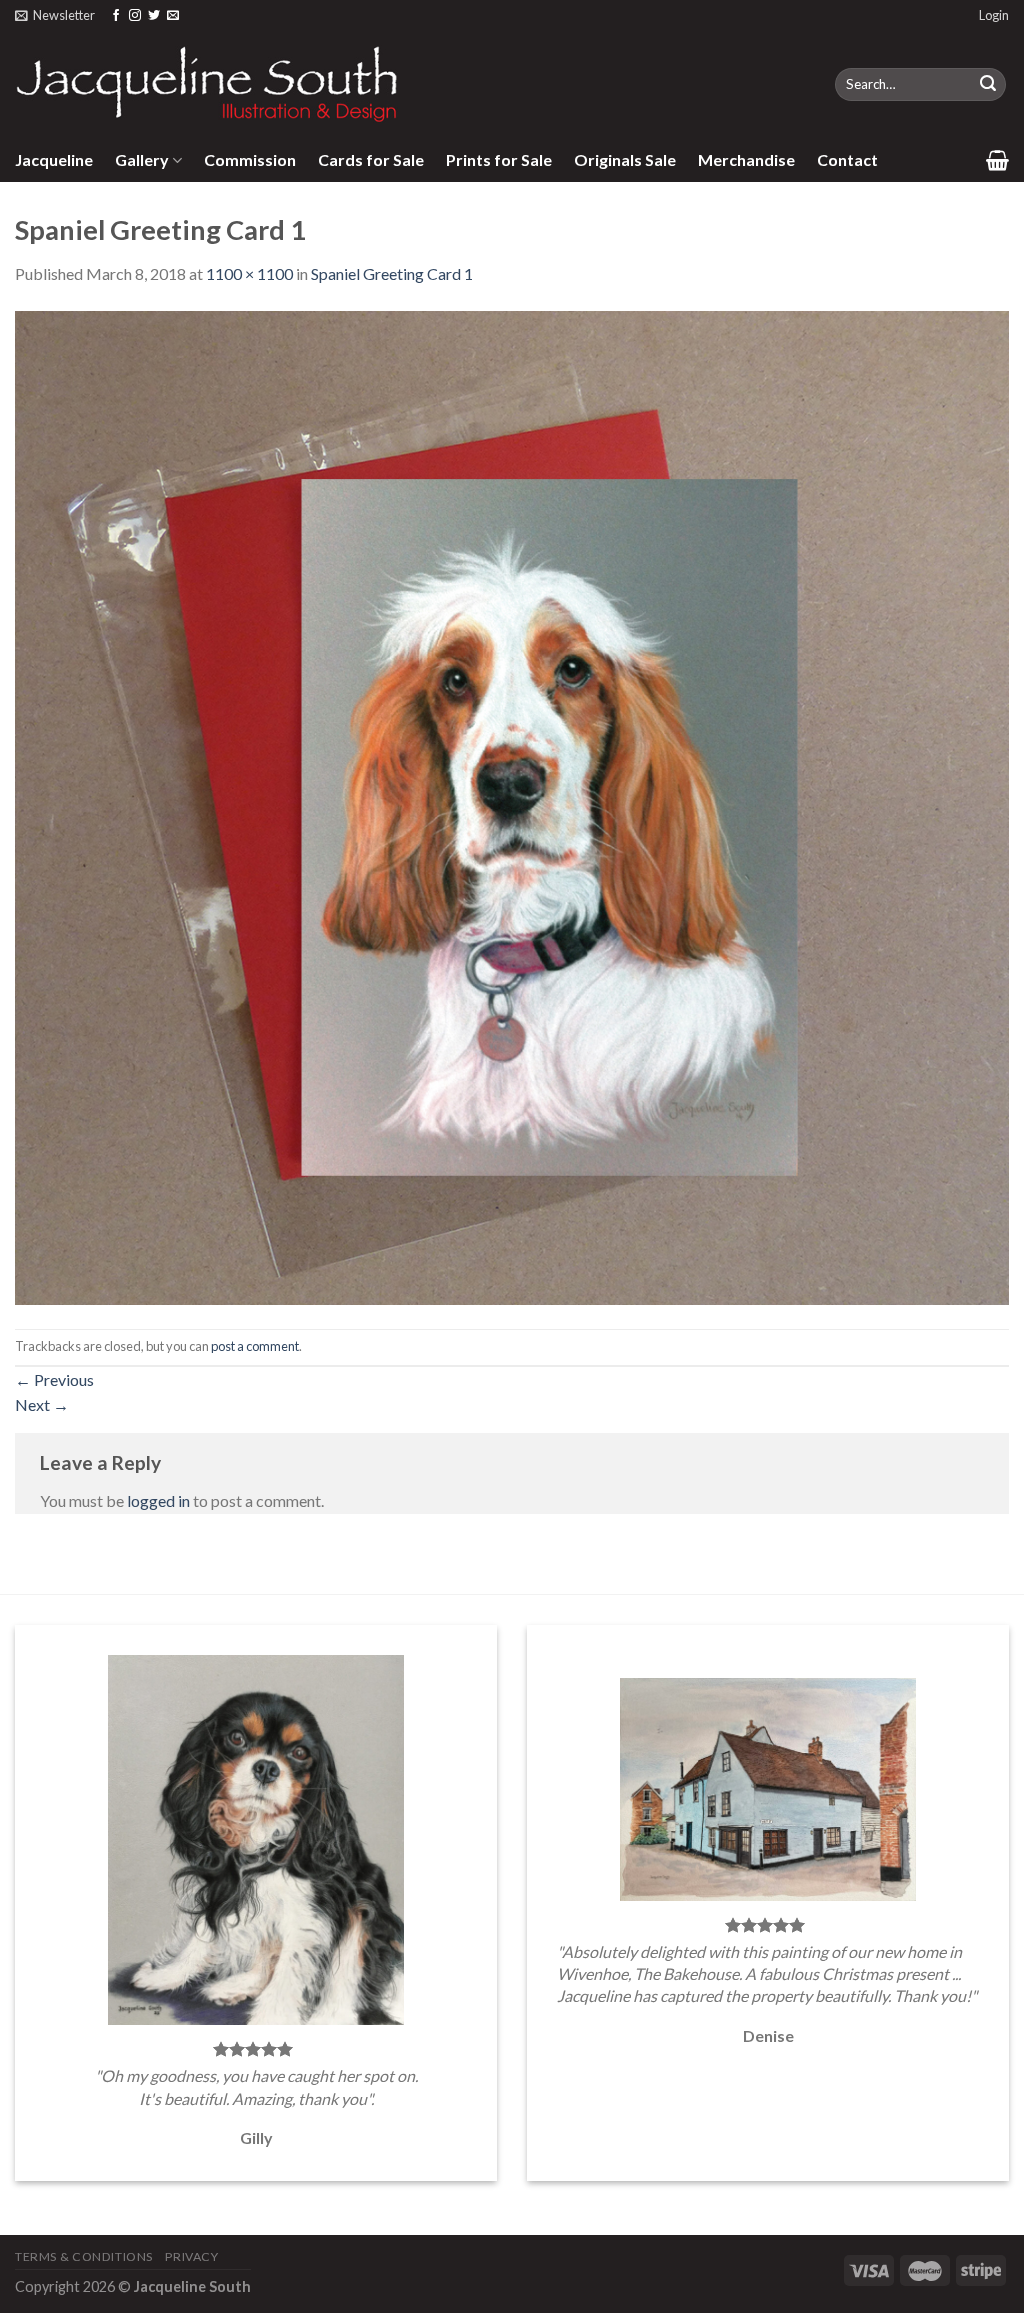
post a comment (255, 1346)
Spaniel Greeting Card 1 (392, 273)
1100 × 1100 (249, 273)
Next (42, 1404)
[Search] (988, 85)
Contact (847, 159)
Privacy (191, 2256)
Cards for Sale (371, 159)
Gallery (142, 159)
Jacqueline (54, 159)
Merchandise (746, 159)
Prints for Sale (499, 159)
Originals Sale (625, 159)
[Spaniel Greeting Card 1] (512, 805)
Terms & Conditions (84, 2256)
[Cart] (997, 160)
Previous (54, 1379)
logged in (158, 1500)
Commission (250, 159)
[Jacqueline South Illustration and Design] (208, 84)
